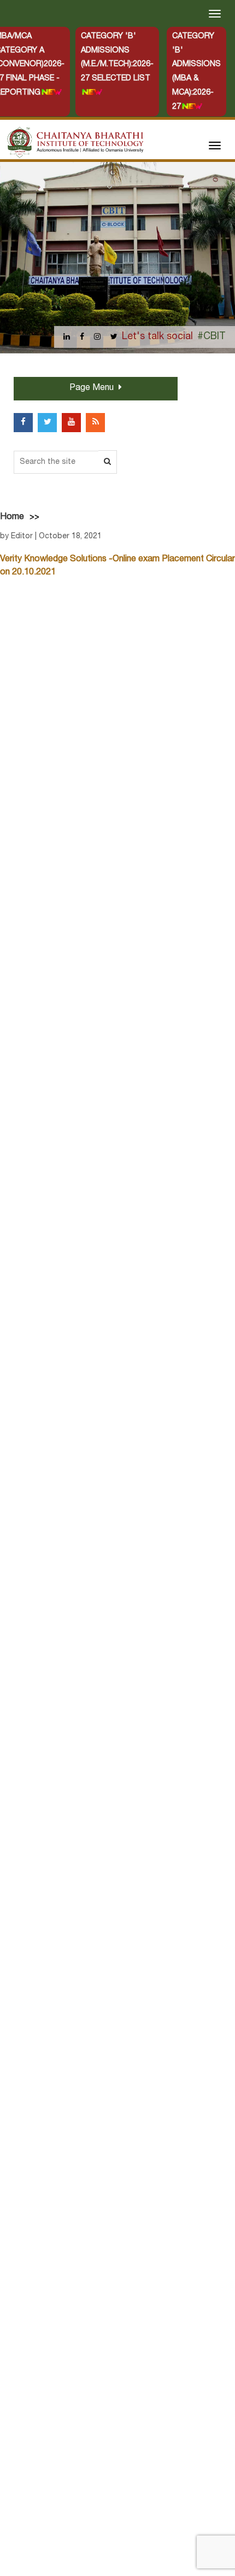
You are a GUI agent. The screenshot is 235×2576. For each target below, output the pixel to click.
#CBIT (211, 337)
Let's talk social (157, 337)
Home (12, 517)
